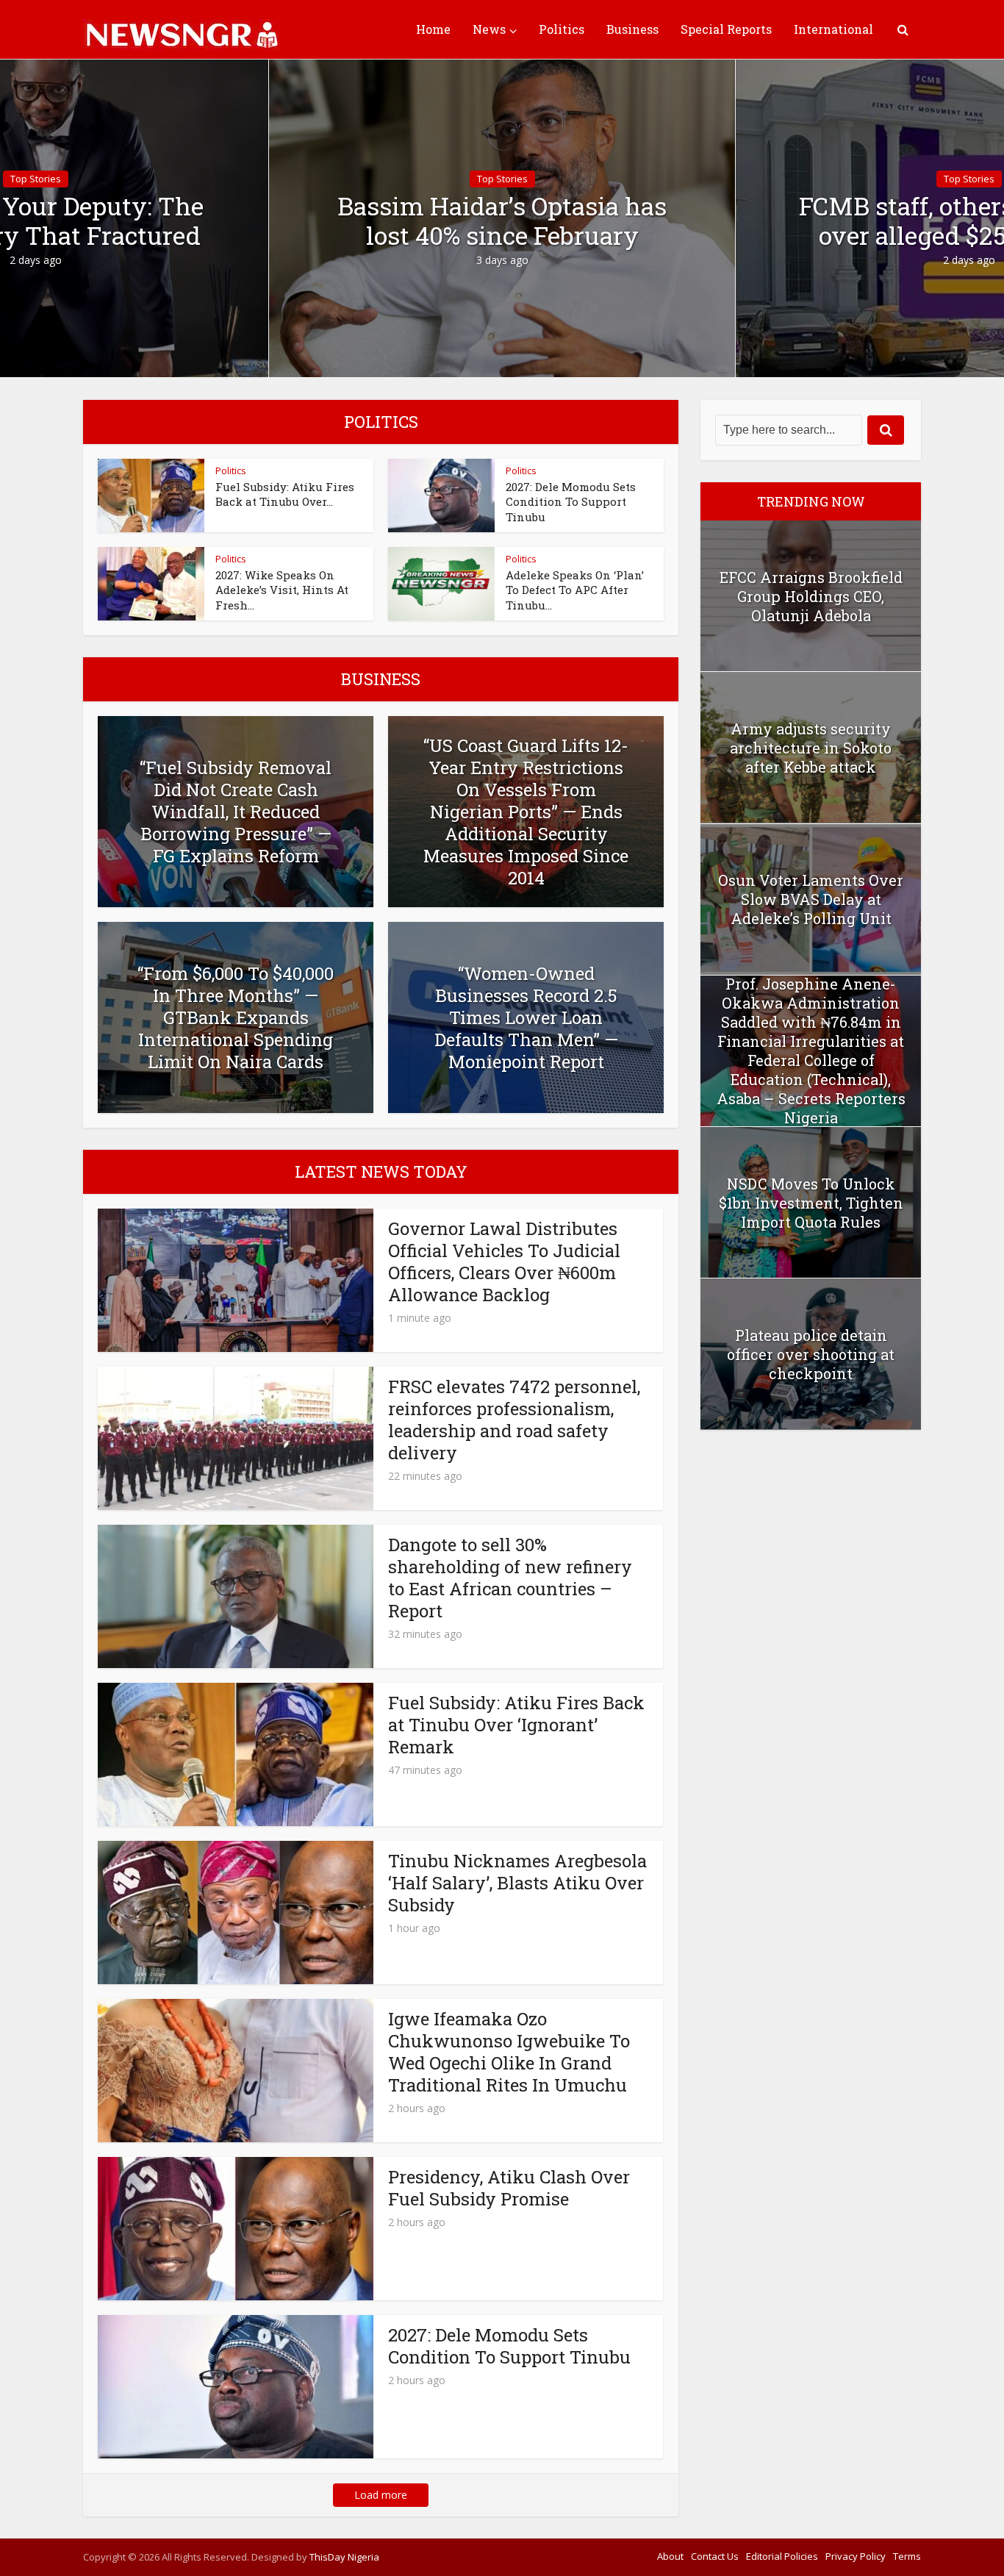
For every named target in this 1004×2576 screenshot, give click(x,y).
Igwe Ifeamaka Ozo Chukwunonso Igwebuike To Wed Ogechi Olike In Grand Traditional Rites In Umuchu (509, 2052)
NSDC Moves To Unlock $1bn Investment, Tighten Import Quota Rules (811, 1203)
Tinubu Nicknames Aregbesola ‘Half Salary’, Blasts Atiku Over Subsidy (517, 1883)
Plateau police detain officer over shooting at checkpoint (811, 1354)
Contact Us (715, 2556)
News (489, 29)
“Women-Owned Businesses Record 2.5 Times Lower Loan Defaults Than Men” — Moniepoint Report (526, 1017)
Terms (907, 2556)
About (670, 2556)
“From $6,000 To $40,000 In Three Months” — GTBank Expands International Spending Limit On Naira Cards (236, 1017)
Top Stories (502, 179)
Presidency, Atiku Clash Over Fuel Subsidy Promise (509, 2188)
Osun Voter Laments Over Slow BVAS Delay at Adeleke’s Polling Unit (811, 899)
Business (632, 29)
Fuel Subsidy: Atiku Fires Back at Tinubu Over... (285, 494)
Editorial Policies (782, 2556)
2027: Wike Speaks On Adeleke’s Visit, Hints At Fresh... (282, 590)
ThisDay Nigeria (344, 2557)
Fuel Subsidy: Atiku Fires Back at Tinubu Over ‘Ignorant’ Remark (516, 1725)
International (833, 29)
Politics (562, 29)
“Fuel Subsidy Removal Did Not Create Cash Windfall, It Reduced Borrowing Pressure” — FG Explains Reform (236, 812)
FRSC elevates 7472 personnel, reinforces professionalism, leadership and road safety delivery (514, 1420)
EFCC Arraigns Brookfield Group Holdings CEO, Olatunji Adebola (811, 596)
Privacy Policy (856, 2556)
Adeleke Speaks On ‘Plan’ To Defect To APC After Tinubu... (575, 590)
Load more (381, 2495)
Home (433, 29)
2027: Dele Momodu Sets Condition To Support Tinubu (571, 502)
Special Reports (726, 29)
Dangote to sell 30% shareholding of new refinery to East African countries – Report (510, 1578)
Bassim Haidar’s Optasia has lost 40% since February (502, 221)
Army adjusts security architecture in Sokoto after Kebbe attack (811, 748)
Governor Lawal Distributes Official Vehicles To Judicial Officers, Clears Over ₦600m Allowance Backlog (504, 1262)
